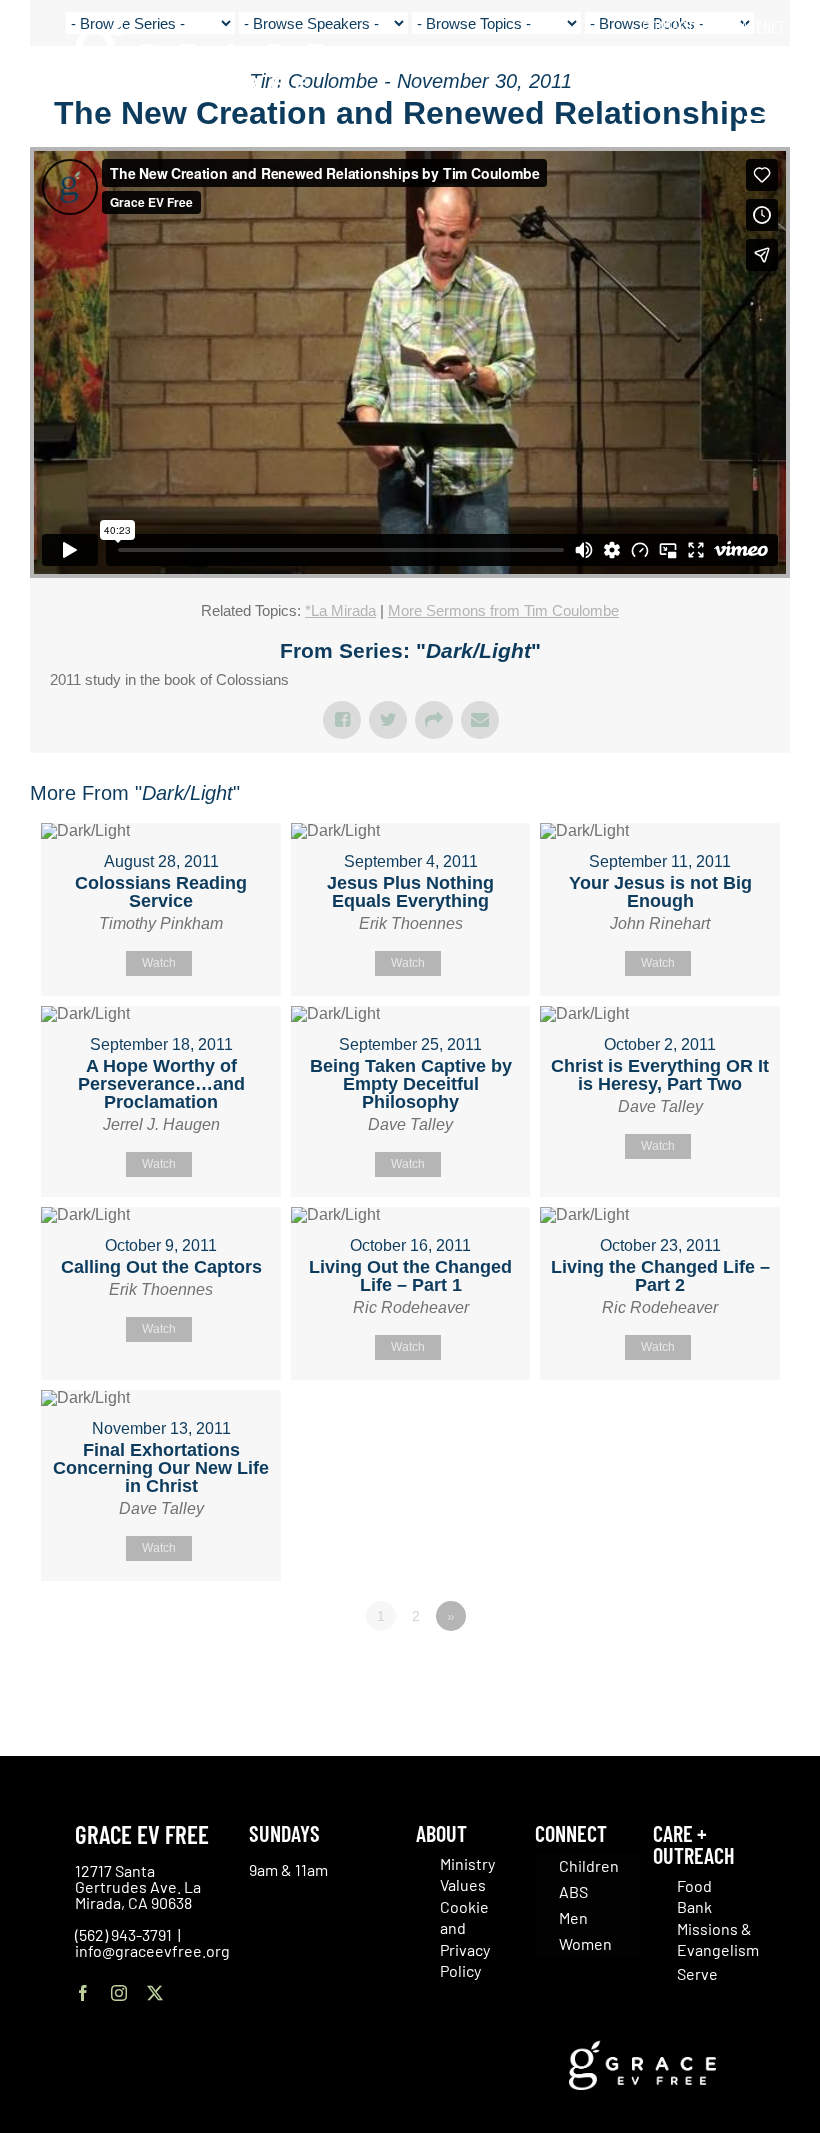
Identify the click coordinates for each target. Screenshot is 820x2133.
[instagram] (119, 1993)
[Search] (778, 69)
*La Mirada (340, 610)
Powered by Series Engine (716, 1671)
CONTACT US (677, 26)
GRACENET (755, 26)
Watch (159, 963)
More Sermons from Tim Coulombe (503, 610)
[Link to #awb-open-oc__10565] (757, 129)
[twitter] (155, 1993)
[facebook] (83, 1993)
